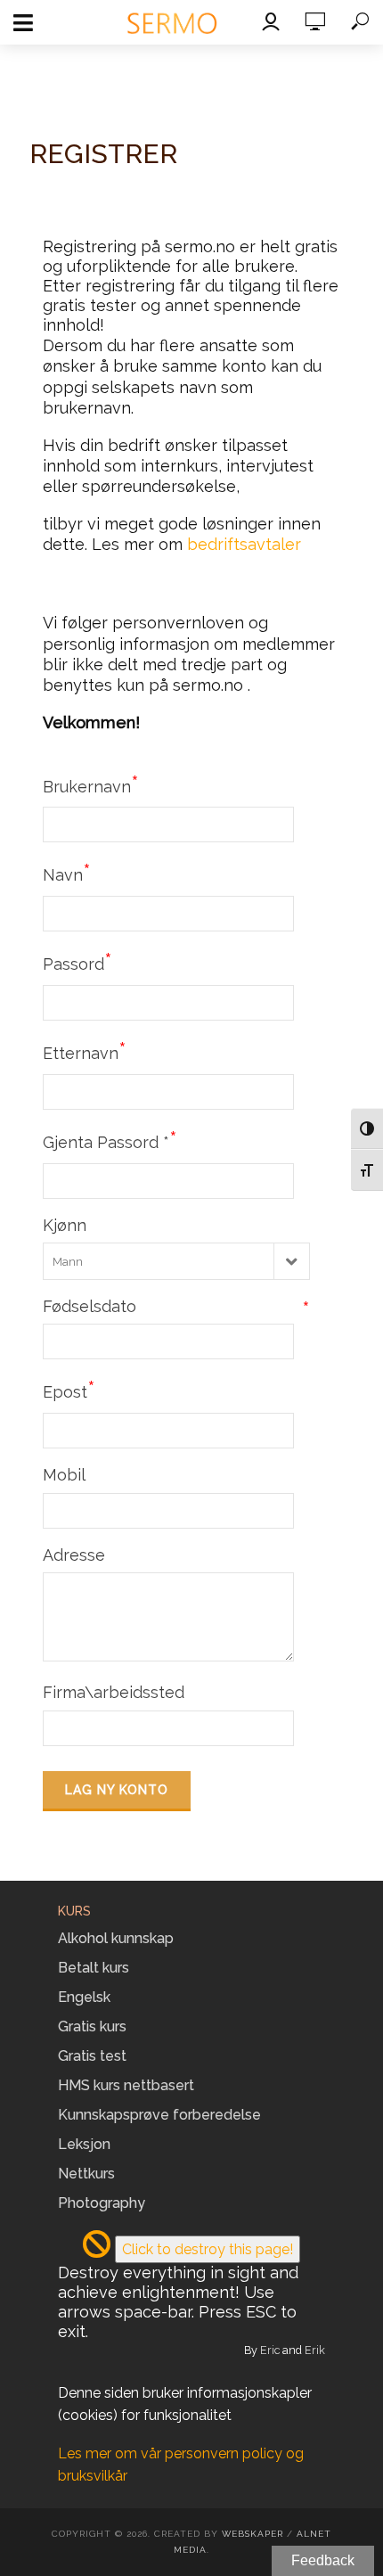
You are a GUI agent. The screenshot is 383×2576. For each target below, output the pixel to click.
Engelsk (84, 1997)
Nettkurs (86, 2174)
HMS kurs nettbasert (126, 2085)
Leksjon (84, 2144)
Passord (77, 962)
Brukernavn (91, 784)
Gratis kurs (92, 2026)
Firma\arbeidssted (114, 1692)
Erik (315, 2350)
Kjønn (65, 1225)
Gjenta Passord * (110, 1140)
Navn (67, 873)
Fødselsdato (176, 1307)
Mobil (64, 1475)
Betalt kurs (94, 1968)
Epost (69, 1390)
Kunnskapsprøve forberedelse (159, 2115)
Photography (102, 2203)
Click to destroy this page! (208, 2249)
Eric (270, 2350)
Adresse (74, 1555)
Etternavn (85, 1051)
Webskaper (253, 2534)
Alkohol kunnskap (116, 1938)
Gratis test (92, 2056)
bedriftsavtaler (244, 544)
